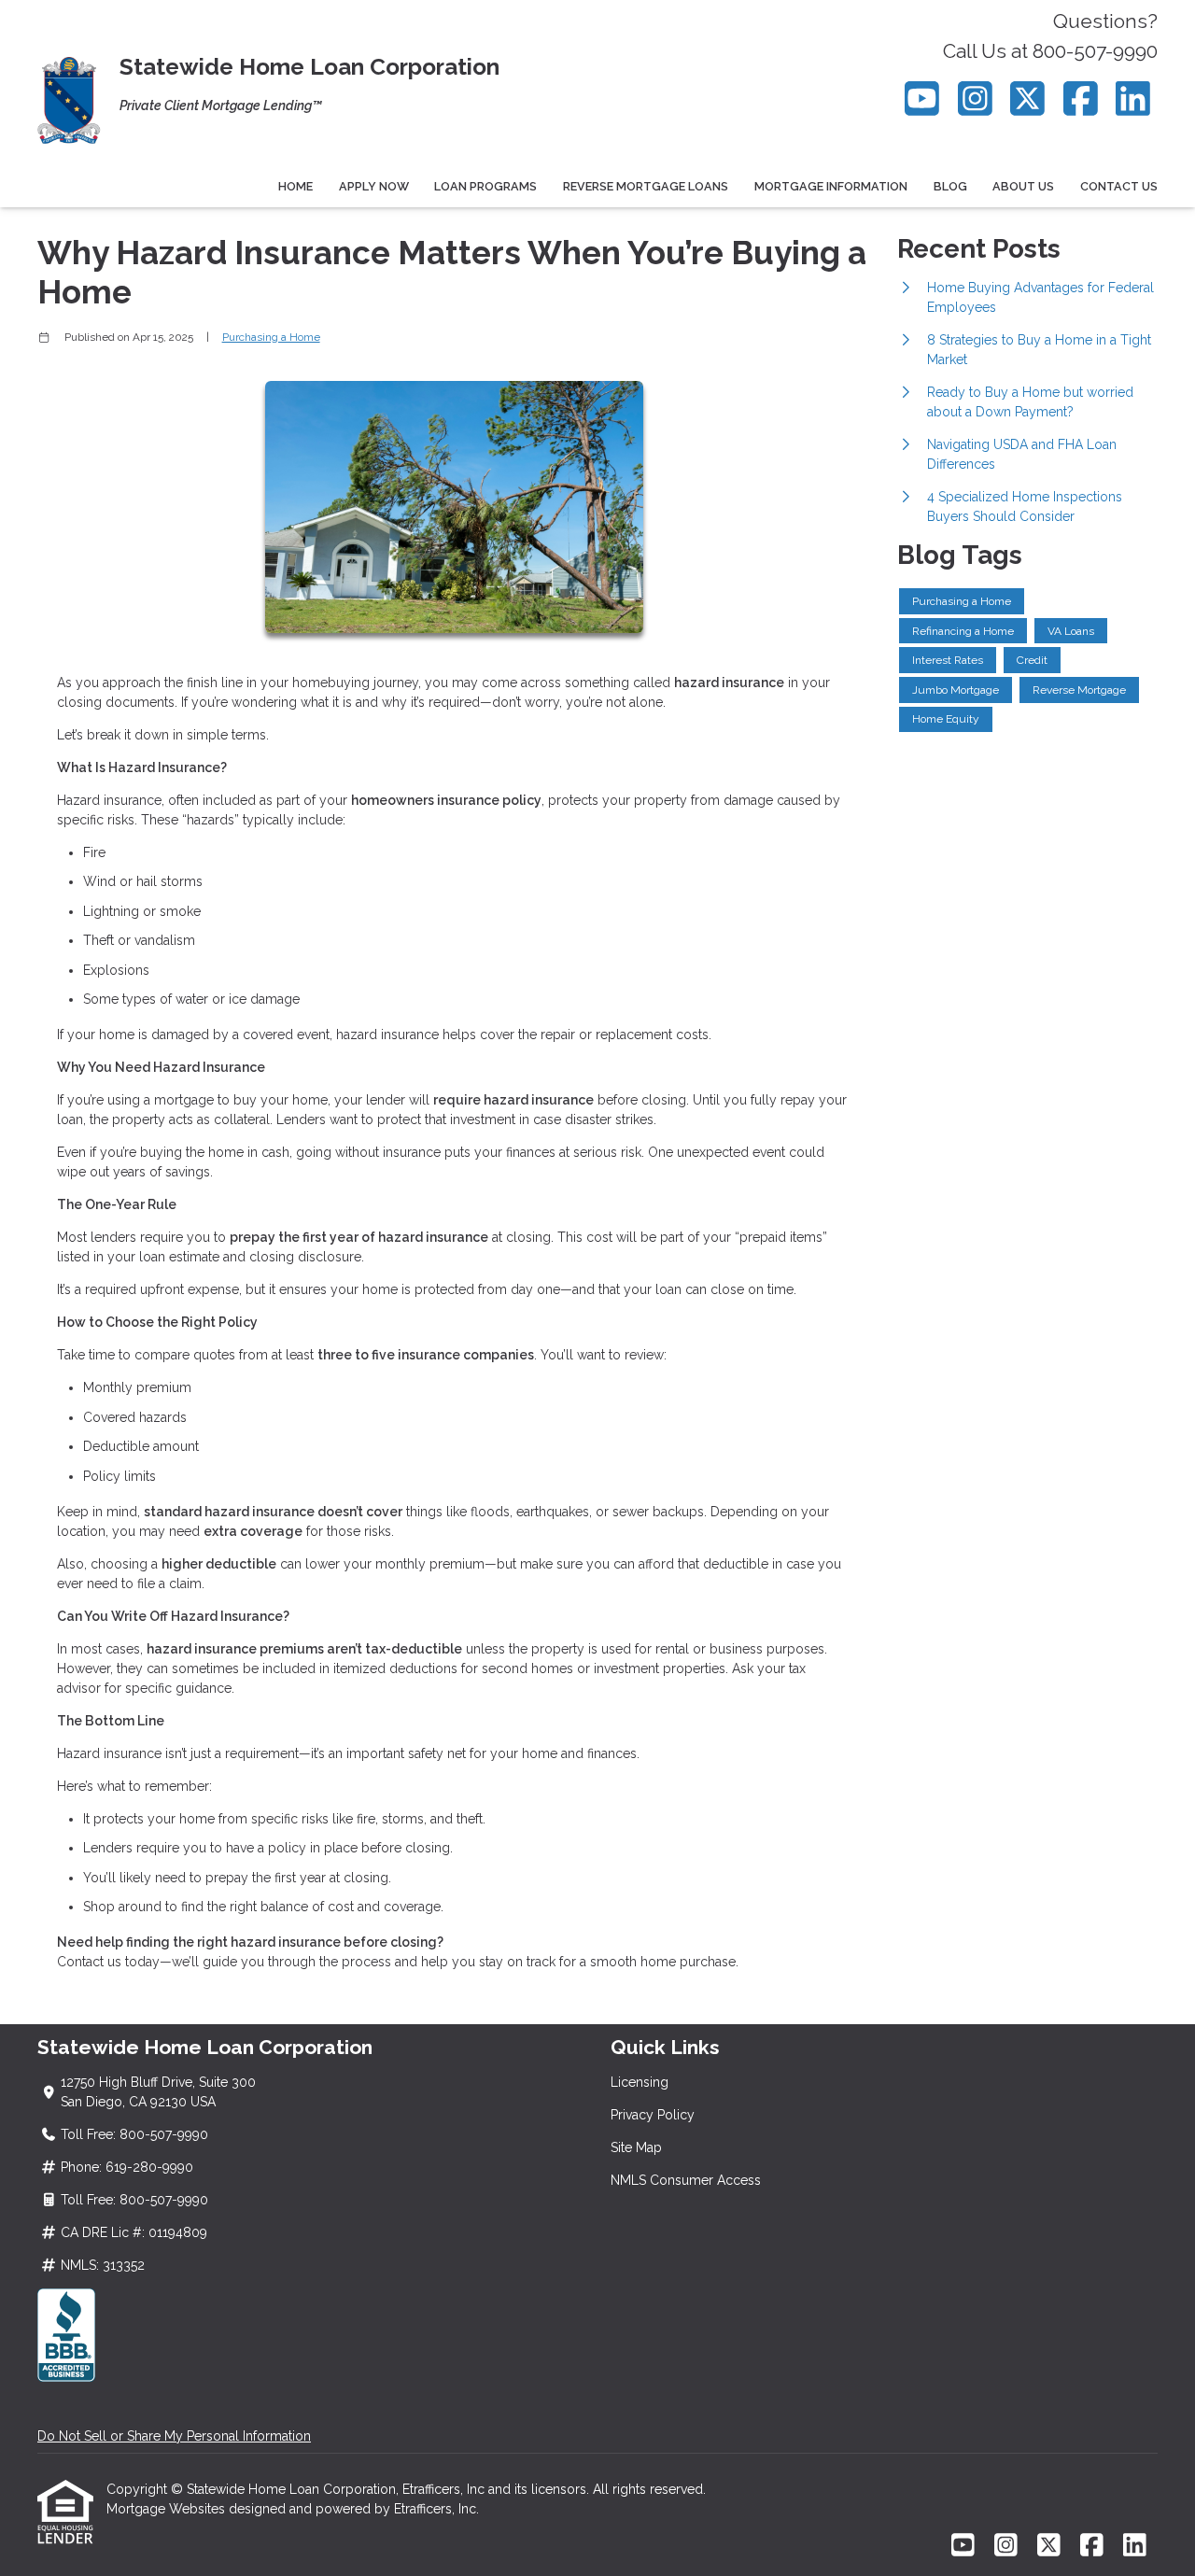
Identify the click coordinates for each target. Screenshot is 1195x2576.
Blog (950, 186)
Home (295, 186)
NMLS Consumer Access (686, 2180)
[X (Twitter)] (1028, 99)
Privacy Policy (653, 2115)
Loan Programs (485, 186)
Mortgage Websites (168, 2509)
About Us (1023, 186)
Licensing (640, 2082)
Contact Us (1119, 186)
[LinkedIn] (1134, 99)
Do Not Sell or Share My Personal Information (174, 2436)
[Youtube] (923, 99)
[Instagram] (975, 99)
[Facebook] (1081, 99)
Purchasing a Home (271, 337)
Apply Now (374, 186)
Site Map (636, 2147)
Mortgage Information (831, 186)
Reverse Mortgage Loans (646, 186)
